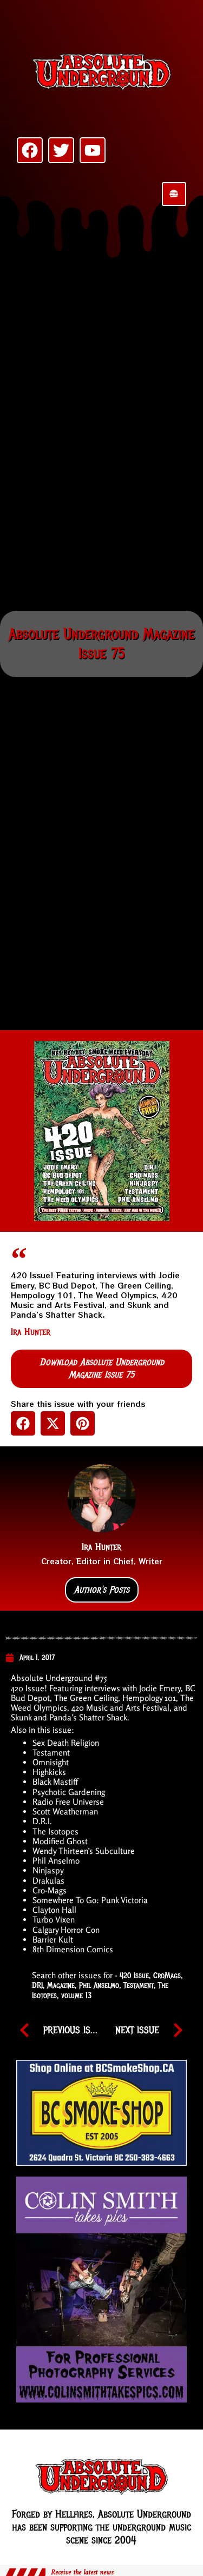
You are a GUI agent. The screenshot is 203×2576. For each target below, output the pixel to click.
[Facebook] (30, 150)
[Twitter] (61, 150)
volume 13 (76, 1996)
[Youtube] (93, 150)
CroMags (167, 1976)
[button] (23, 1423)
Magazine (61, 1985)
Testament (139, 1985)
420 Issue (134, 1976)
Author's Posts (102, 1590)
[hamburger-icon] (174, 194)
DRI (37, 1985)
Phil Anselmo (99, 1985)
